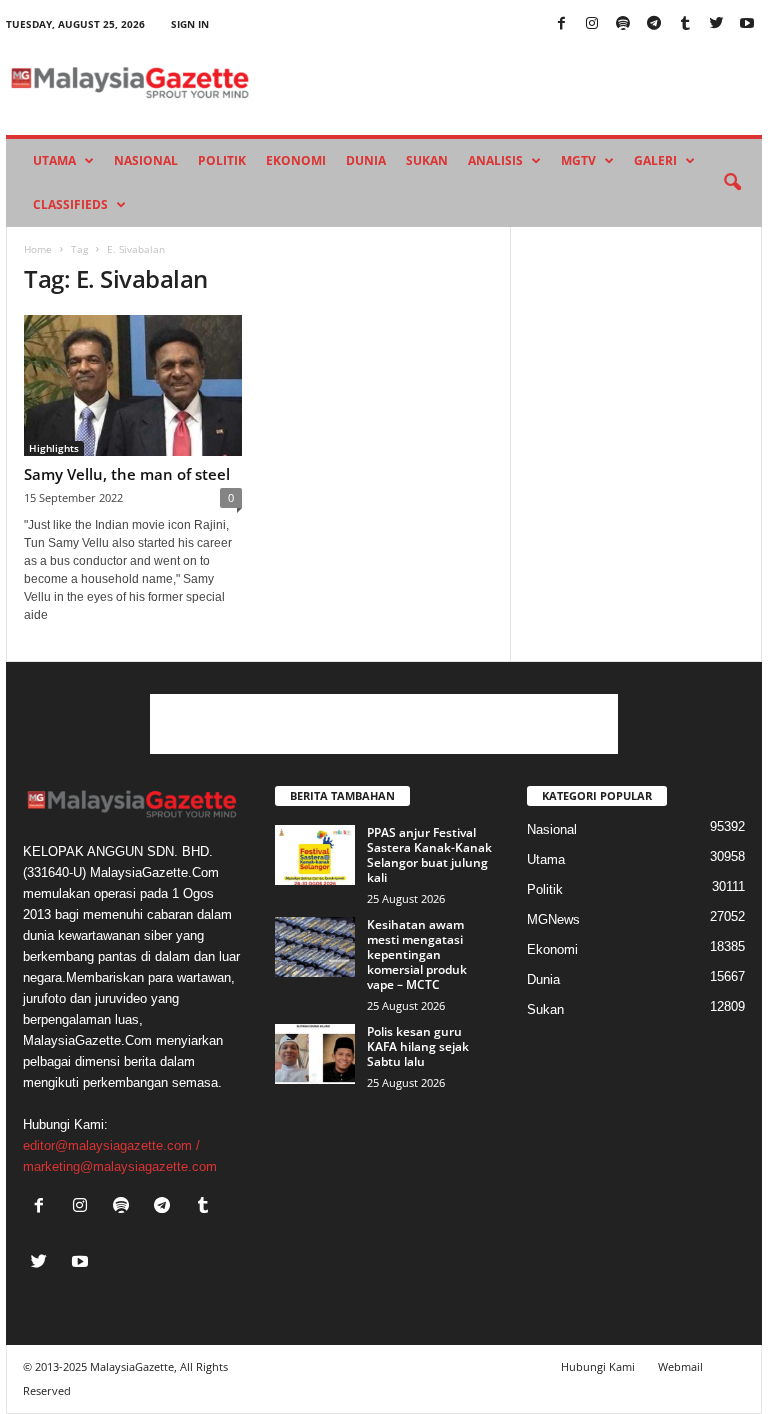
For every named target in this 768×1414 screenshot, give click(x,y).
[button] (732, 183)
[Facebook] (561, 24)
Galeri (655, 160)
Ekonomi (296, 160)
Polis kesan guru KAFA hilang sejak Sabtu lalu (418, 1046)
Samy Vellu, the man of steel (127, 474)
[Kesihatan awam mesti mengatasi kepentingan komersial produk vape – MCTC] (315, 947)
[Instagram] (592, 24)
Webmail (680, 1366)
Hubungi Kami (598, 1366)
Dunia (366, 160)
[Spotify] (623, 24)
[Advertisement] (384, 724)
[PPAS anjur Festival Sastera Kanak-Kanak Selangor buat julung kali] (315, 855)
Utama (54, 160)
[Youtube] (747, 24)
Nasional (146, 160)
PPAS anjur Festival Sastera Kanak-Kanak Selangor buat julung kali (429, 855)
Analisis (495, 160)
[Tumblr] (685, 24)
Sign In (190, 24)
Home (38, 249)
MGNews (553, 919)
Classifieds (70, 204)
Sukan (427, 160)
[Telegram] (654, 24)
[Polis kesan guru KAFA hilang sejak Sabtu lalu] (315, 1054)
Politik (222, 160)
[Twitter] (716, 24)
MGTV (578, 160)
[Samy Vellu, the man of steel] (133, 385)
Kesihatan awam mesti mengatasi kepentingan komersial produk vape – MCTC (417, 954)
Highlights (54, 448)
